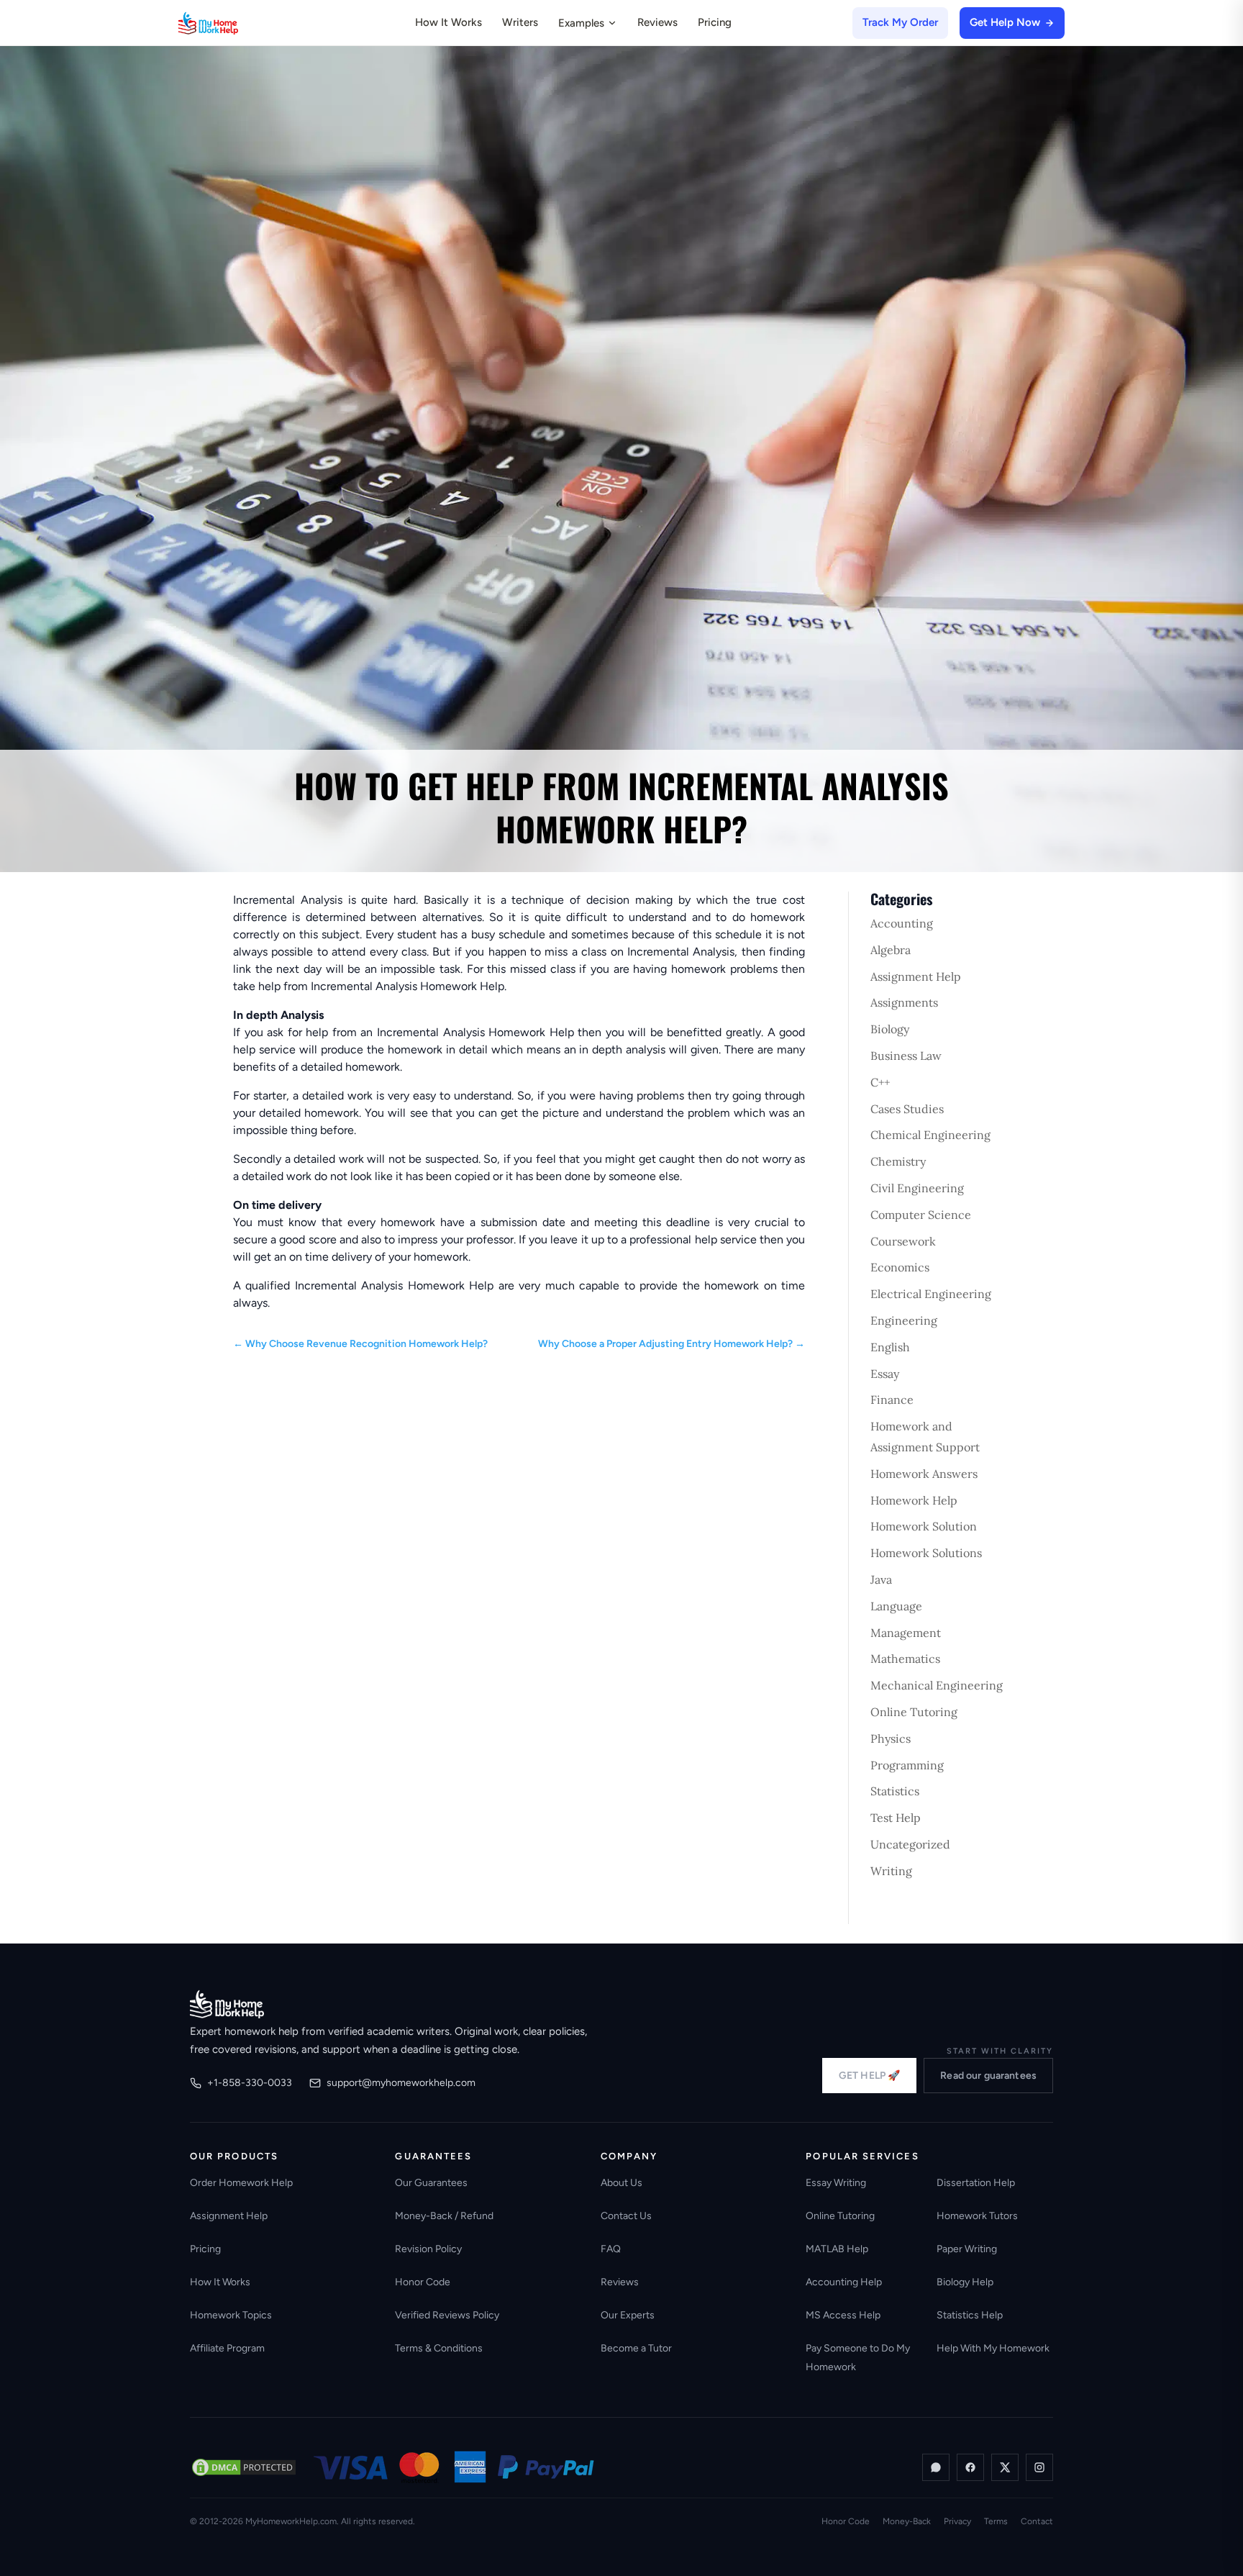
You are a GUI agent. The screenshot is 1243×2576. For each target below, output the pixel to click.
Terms (996, 2521)
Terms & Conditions (439, 2348)
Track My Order (900, 22)
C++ (880, 1082)
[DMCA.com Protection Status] (244, 2467)
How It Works (449, 22)
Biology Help (965, 2282)
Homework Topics (231, 2315)
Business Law (906, 1056)
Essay (885, 1374)
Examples (581, 23)
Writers (520, 22)
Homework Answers (924, 1474)
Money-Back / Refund (444, 2216)
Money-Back (907, 2521)
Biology (890, 1029)
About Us (621, 2183)
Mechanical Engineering (937, 1685)
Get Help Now (1005, 22)
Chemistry (898, 1161)
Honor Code (423, 2282)
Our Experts (628, 2315)
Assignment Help (916, 976)
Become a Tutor (636, 2348)
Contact (1037, 2521)
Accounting (902, 923)
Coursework (903, 1241)
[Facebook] (970, 2467)
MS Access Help (843, 2315)
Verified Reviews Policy (447, 2315)
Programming (907, 1765)
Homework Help (914, 1500)
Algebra (891, 950)
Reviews (657, 22)
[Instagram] (1039, 2467)
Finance (892, 1400)
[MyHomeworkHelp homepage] (236, 23)
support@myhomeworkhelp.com (401, 2083)
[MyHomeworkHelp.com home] (227, 2004)
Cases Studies (907, 1109)
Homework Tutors (977, 2216)
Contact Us (626, 2216)
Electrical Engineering (931, 1294)
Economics (900, 1267)
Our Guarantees (431, 2183)
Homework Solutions (926, 1553)
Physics (891, 1738)
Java (881, 1579)
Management (906, 1633)
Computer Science (921, 1215)
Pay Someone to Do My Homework (858, 2358)
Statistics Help (970, 2315)
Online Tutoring (914, 1712)
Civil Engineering (917, 1188)
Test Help (896, 1818)
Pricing (715, 22)
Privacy (957, 2521)
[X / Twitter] (1005, 2467)
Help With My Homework (993, 2348)
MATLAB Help (837, 2249)
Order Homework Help (241, 2183)
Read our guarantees (988, 2076)
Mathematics (905, 1659)
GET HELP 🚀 (869, 2076)
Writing (891, 1871)
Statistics (895, 1791)
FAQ (611, 2249)
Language (896, 1606)
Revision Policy (428, 2249)
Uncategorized (910, 1844)
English (890, 1347)
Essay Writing (836, 2183)
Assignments (904, 1002)
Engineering (904, 1320)
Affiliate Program (227, 2348)
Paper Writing (967, 2249)
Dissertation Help (976, 2183)
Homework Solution (924, 1526)
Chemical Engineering (930, 1135)
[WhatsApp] (936, 2467)
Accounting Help (844, 2282)
